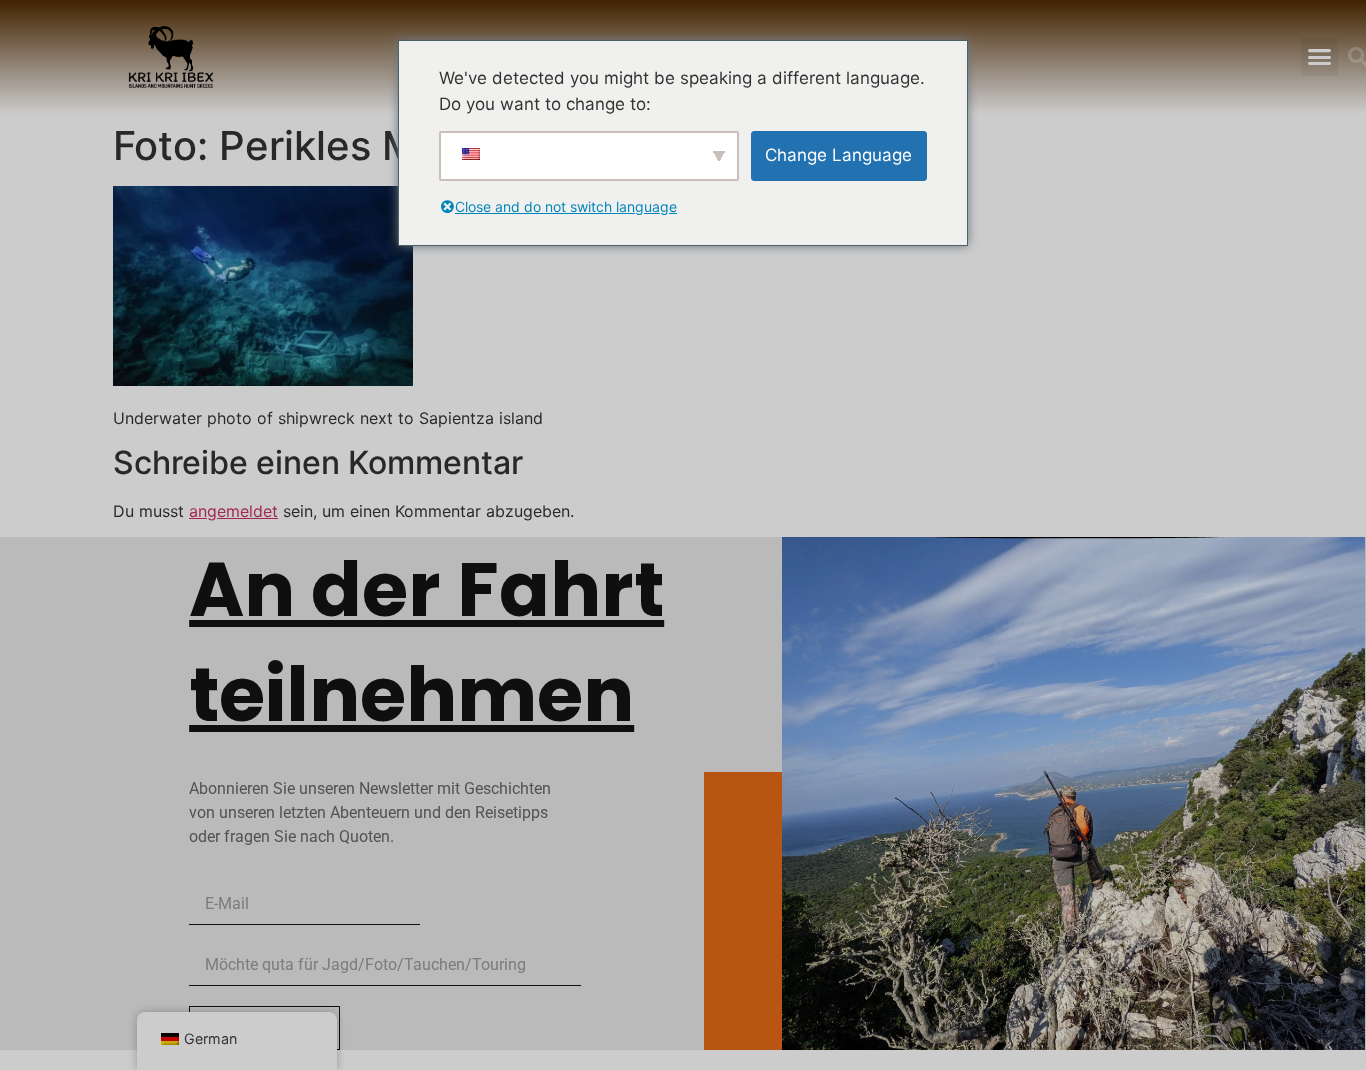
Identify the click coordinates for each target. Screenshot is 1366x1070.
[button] (1319, 57)
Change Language (838, 155)
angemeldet (233, 511)
